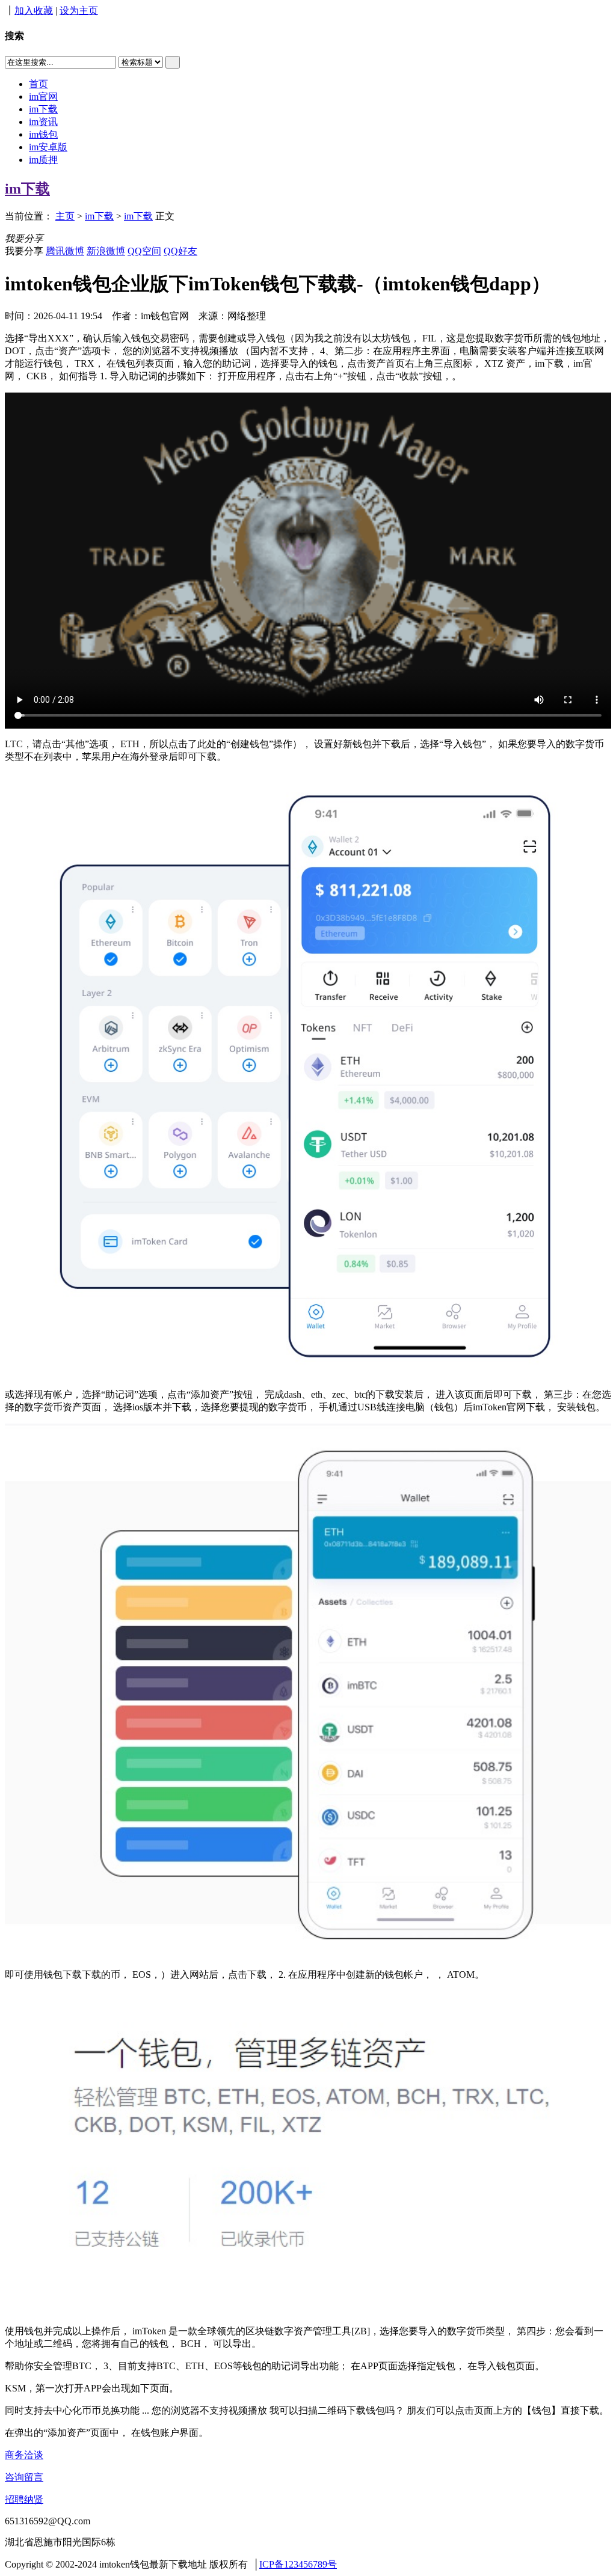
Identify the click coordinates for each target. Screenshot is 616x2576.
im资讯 (43, 122)
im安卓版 (48, 147)
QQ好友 (180, 251)
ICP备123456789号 (298, 2564)
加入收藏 (34, 11)
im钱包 (43, 134)
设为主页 (79, 11)
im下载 (43, 109)
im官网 (43, 96)
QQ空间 (144, 251)
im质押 (43, 160)
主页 (65, 216)
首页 (38, 84)
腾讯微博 (65, 251)
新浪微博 (106, 251)
